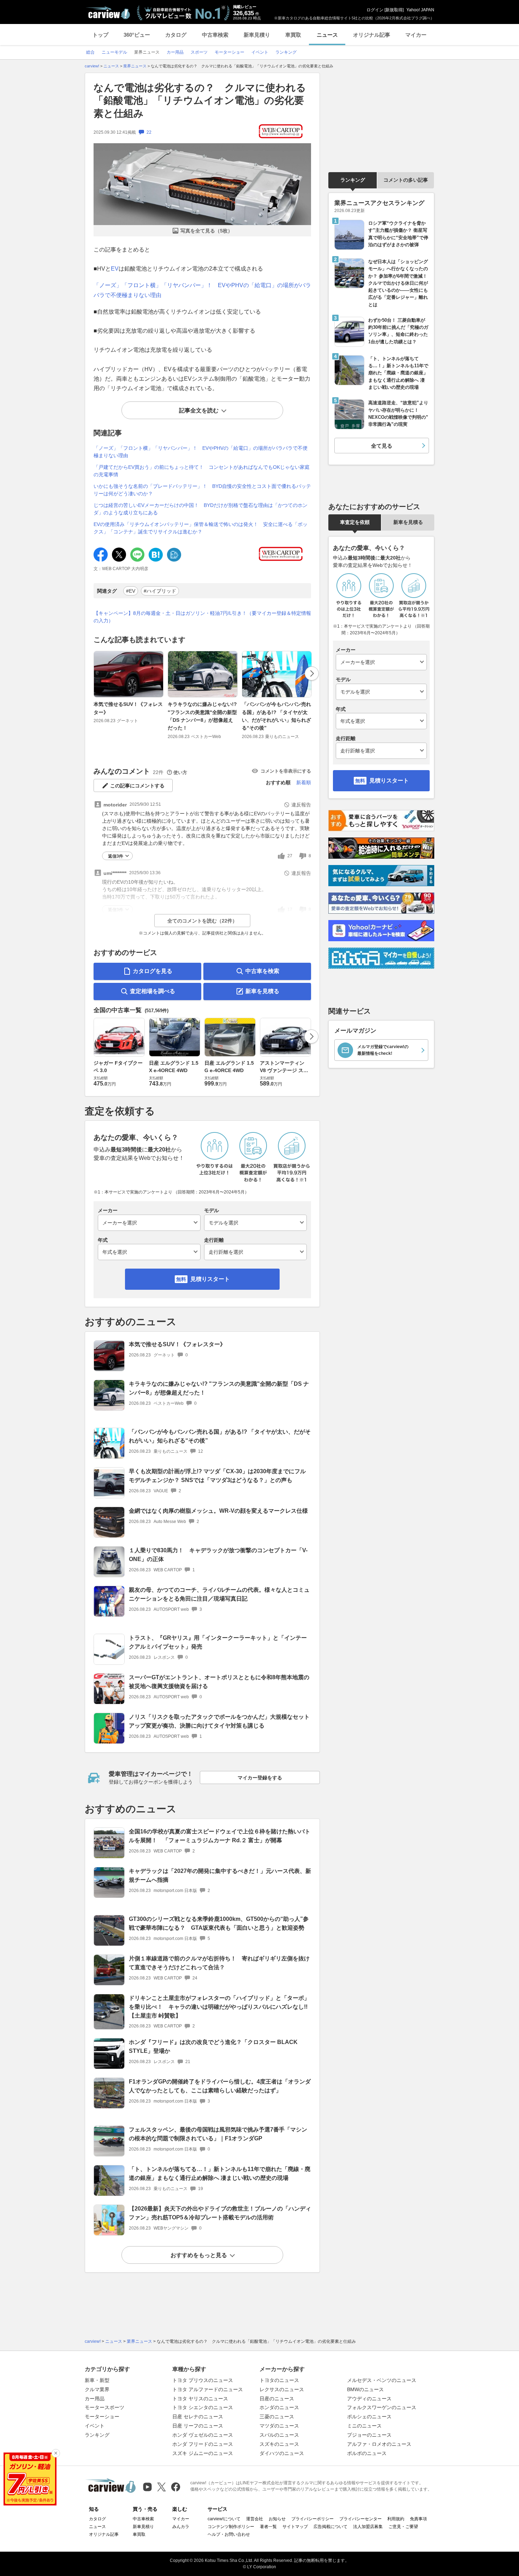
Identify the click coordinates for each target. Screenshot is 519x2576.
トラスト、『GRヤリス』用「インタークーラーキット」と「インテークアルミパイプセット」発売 (218, 1642)
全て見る (382, 446)
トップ (100, 35)
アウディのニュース (369, 2399)
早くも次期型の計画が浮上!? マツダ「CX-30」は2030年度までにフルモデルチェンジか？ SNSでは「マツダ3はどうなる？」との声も (217, 1476)
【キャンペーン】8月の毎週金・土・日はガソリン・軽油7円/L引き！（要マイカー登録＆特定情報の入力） (202, 617)
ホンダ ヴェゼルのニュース (203, 2435)
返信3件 (116, 856)
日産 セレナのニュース (198, 2417)
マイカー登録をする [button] (260, 1778)
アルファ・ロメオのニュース (379, 2444)
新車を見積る (262, 991)
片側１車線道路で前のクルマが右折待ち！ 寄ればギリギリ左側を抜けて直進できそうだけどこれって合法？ (219, 1963)
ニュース (327, 35)
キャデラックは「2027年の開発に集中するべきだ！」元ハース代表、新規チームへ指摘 (220, 1875)
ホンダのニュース (279, 2407)
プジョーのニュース (369, 2435)
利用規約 (396, 2519)
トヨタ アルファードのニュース (208, 2389)
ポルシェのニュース (369, 2417)
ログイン (375, 10)
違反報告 (301, 805)
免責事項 (418, 2519)
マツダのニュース (279, 2426)
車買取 (293, 35)
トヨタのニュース (279, 2380)
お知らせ (277, 2519)
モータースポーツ (105, 2407)
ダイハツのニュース (282, 2453)
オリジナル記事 (372, 35)
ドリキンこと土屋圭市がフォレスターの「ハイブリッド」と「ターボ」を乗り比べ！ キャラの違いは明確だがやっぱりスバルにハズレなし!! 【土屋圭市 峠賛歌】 (221, 2007)
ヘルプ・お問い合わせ (229, 2534)
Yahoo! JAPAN (420, 10)
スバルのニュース (279, 2435)
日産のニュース (277, 2399)
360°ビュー (137, 35)
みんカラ (181, 2527)
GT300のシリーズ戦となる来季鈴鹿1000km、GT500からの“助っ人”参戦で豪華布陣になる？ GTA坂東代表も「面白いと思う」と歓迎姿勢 (219, 1923)
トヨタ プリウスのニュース (203, 2380)
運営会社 (255, 2519)
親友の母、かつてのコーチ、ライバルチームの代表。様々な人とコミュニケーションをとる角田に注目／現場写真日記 (219, 1594)
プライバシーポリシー (312, 2519)
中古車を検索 (262, 971)
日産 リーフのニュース (198, 2426)
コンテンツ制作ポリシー (231, 2527)
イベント (95, 2426)
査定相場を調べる (153, 991)
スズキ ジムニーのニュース (203, 2453)
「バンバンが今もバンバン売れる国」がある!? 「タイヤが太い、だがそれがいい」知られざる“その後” (276, 716)
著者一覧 (268, 2527)
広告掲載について (330, 2527)
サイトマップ (295, 2527)
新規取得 (394, 10)
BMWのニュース (365, 2389)
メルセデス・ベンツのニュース (382, 2380)
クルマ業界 (97, 2389)
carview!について (224, 2519)
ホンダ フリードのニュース (203, 2444)
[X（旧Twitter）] (162, 2487)
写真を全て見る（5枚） (207, 231)
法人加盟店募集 (368, 2527)
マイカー (416, 35)
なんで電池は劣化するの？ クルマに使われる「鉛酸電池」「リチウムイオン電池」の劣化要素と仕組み (200, 101)
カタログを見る (153, 971)
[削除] (56, 2453)
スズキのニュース (279, 2444)
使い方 (180, 772)
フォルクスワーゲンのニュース (382, 2407)
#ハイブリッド (160, 591)
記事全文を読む (199, 410)
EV (115, 269)
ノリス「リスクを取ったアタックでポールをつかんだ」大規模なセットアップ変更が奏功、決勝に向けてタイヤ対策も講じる (219, 1721)
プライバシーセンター (360, 2519)
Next (312, 673)
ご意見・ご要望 (403, 2527)
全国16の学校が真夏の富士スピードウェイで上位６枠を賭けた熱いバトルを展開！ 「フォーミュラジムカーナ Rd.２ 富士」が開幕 (220, 1836)
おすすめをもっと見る (199, 2255)
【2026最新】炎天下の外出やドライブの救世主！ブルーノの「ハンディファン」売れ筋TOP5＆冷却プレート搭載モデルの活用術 (220, 2213)
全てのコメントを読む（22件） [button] (202, 921)
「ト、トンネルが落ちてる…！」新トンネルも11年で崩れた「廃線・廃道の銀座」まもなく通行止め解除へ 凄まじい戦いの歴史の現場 (220, 2173)
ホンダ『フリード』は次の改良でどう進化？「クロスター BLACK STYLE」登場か (213, 2046)
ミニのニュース (364, 2426)
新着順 (304, 782)
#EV (131, 591)
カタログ (176, 35)
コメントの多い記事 (406, 180)
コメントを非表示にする (286, 771)
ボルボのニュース (367, 2453)
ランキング (353, 180)
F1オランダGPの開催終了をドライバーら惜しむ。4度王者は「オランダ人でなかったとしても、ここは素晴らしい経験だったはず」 (220, 2086)
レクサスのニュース (282, 2389)
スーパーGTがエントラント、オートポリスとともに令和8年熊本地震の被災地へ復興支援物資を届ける (219, 1682)
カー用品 (95, 2399)
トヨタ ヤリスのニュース (200, 2399)
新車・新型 (97, 2380)
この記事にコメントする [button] (137, 786)
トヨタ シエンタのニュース (203, 2407)
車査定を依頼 (355, 522)
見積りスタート (210, 1279)
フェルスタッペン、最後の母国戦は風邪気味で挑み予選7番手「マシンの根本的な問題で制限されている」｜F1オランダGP (218, 2134)
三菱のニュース (277, 2417)
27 (290, 856)
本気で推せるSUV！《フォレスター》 (128, 708)
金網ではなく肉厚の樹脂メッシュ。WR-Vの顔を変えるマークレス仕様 (218, 1511)
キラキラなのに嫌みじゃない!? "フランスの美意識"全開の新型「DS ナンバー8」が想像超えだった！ (202, 716)
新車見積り (257, 35)
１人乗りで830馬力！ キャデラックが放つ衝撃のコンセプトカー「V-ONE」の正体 (218, 1555)
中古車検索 (215, 35)
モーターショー (102, 2417)
